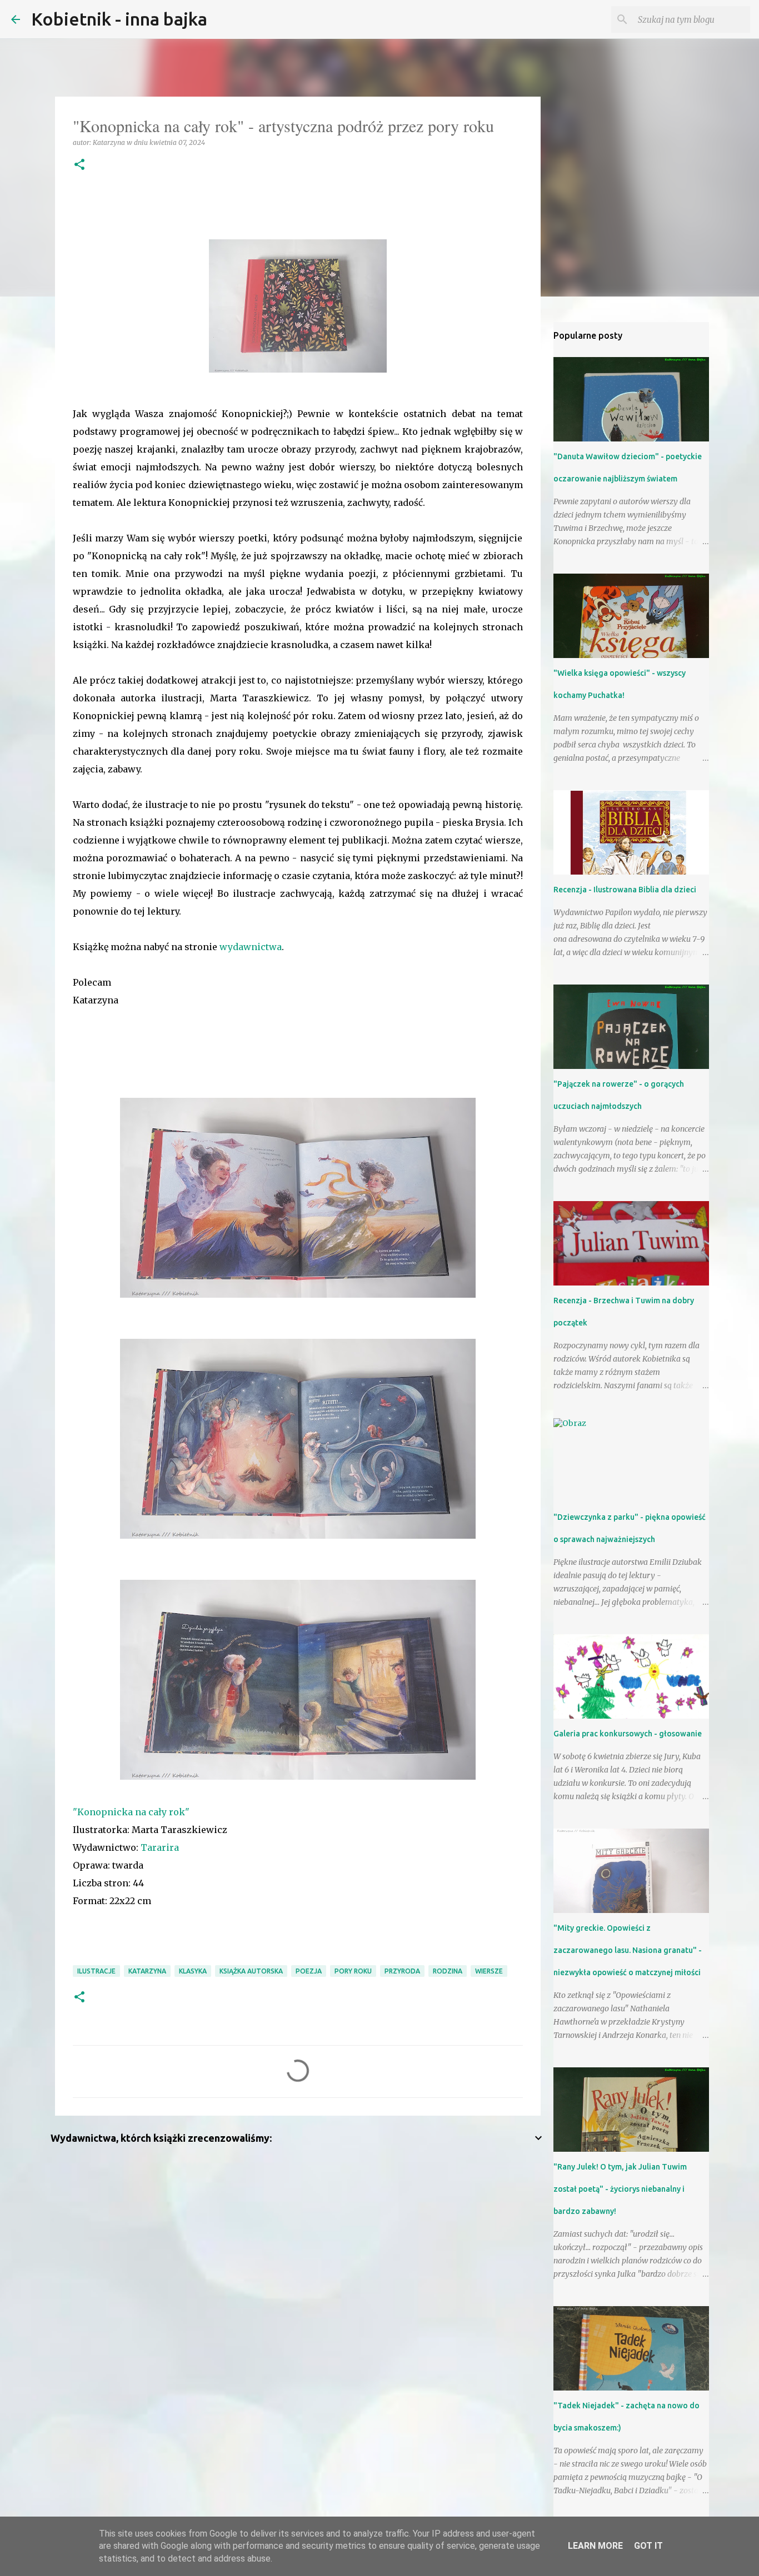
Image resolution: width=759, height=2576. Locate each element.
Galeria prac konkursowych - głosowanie (628, 1734)
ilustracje (96, 1971)
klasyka (193, 1971)
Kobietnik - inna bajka (119, 19)
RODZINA (448, 1971)
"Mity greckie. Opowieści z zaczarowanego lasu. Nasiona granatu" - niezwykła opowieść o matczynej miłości (628, 1950)
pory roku (353, 1971)
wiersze (489, 1971)
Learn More (595, 2546)
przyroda (402, 1971)
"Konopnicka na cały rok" (131, 1812)
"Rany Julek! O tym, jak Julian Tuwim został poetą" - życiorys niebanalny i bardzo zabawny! (620, 2189)
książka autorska (251, 1971)
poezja (309, 1971)
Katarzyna (147, 1971)
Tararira (160, 1847)
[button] (79, 165)
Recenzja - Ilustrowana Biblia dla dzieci (625, 890)
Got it (648, 2546)
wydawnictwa (251, 947)
